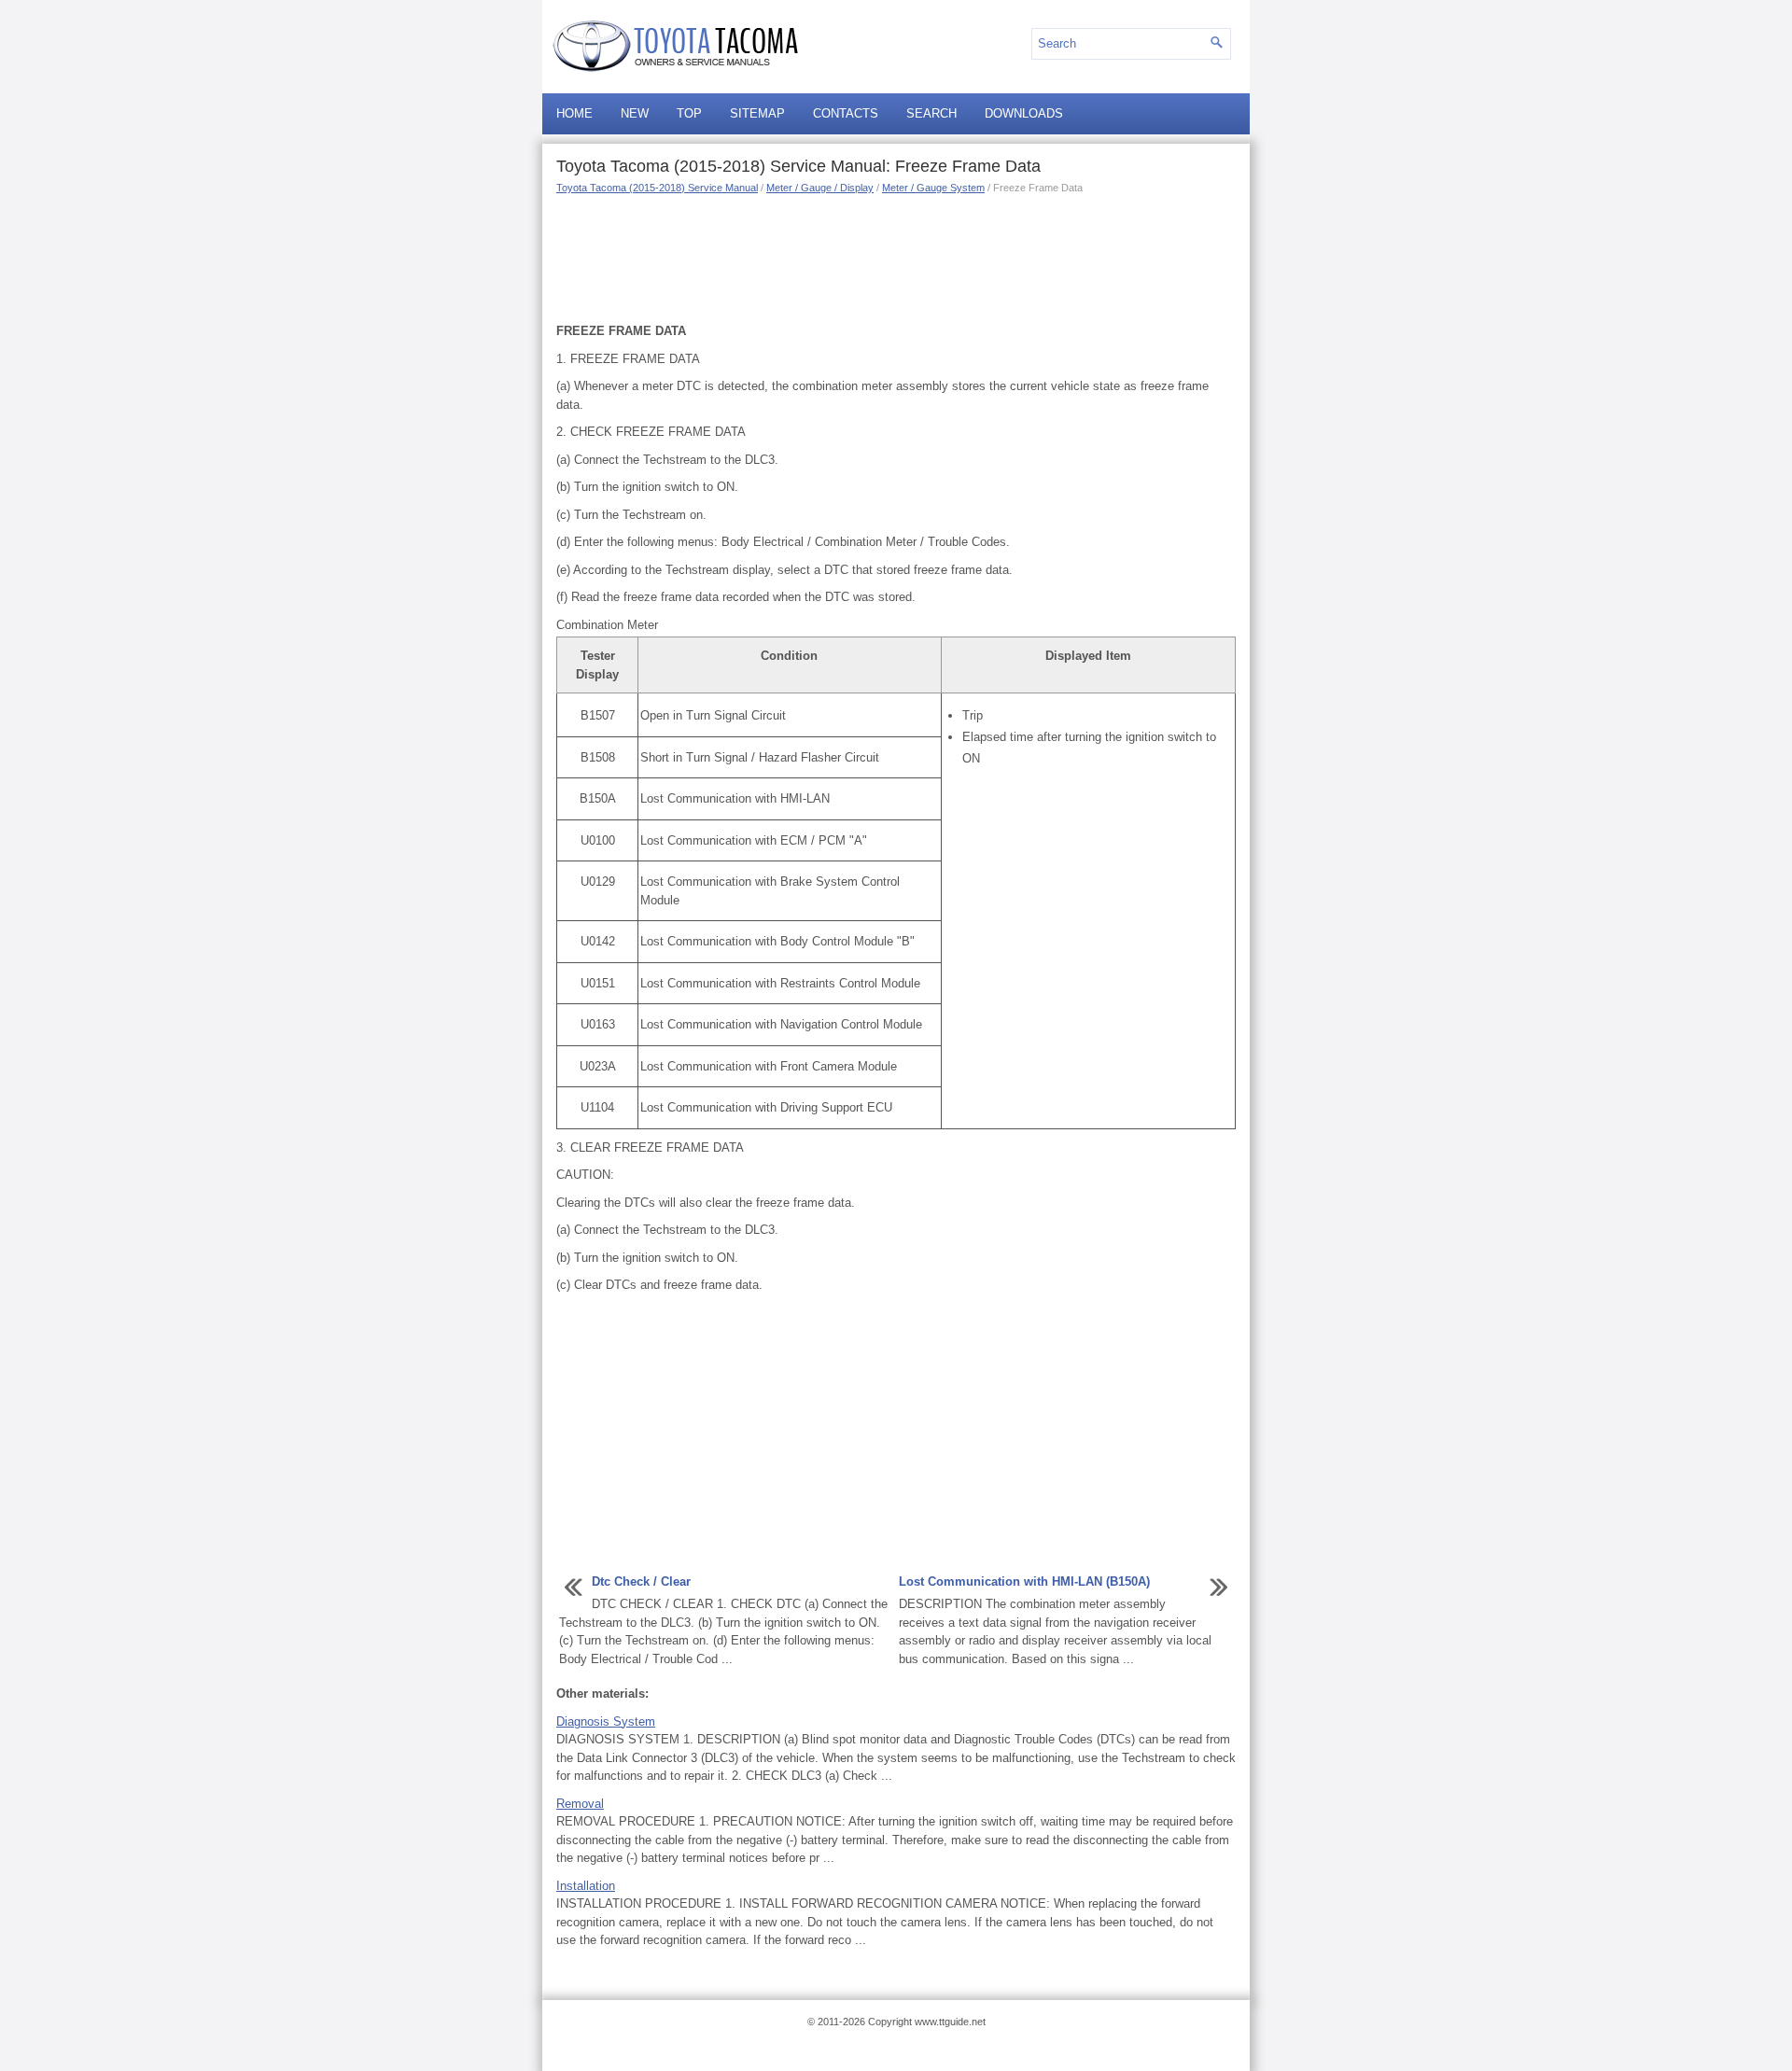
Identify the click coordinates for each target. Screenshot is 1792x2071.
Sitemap (757, 113)
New (635, 113)
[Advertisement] (896, 257)
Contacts (846, 113)
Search (931, 113)
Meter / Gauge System (933, 188)
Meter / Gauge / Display (820, 188)
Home (574, 113)
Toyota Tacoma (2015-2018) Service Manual (657, 188)
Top (689, 113)
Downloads (1024, 113)
